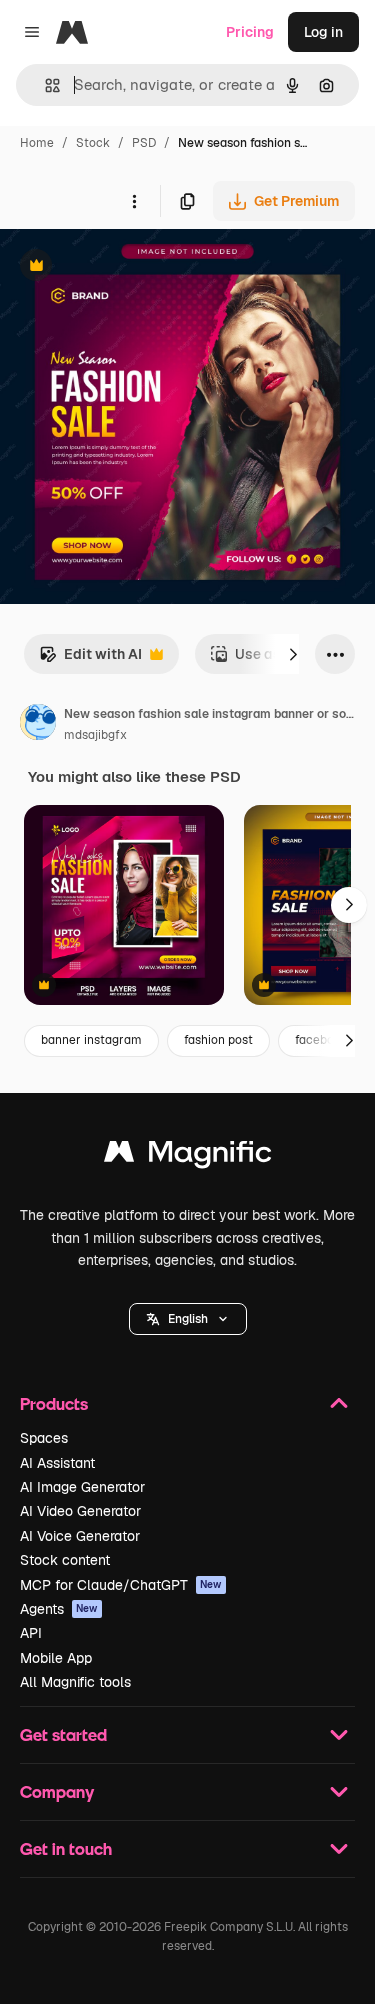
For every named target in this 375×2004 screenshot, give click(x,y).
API (31, 1633)
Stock (93, 143)
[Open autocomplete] (44, 85)
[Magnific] (188, 1156)
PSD (144, 143)
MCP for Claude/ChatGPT (121, 1585)
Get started (63, 1734)
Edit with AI (90, 659)
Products (54, 1403)
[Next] (293, 654)
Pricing (250, 32)
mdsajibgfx (95, 735)
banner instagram (91, 1040)
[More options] (134, 201)
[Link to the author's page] (38, 725)
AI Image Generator (82, 1487)
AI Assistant (57, 1463)
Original (128, 267)
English (188, 1319)
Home (37, 143)
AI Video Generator (80, 1511)
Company (57, 1791)
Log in (323, 32)
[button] (188, 1319)
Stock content (65, 1560)
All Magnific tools (75, 1682)
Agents (59, 1609)
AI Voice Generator (80, 1536)
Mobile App (56, 1658)
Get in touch (66, 1848)
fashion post (218, 1040)
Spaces (44, 1438)
